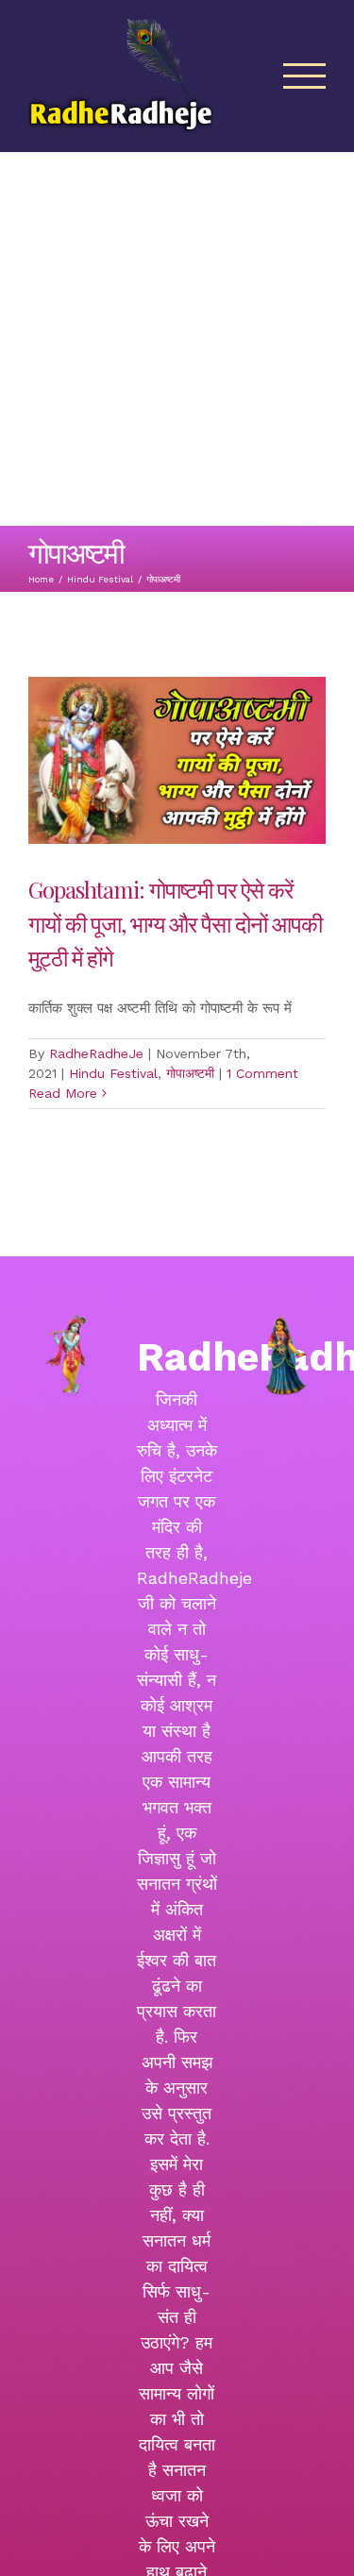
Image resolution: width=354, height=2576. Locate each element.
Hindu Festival (113, 1073)
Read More (63, 1093)
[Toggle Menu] (305, 76)
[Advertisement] (177, 339)
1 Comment (262, 1073)
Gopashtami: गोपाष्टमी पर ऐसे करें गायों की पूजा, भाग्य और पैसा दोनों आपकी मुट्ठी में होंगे (175, 923)
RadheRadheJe (96, 1053)
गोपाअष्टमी (190, 1073)
